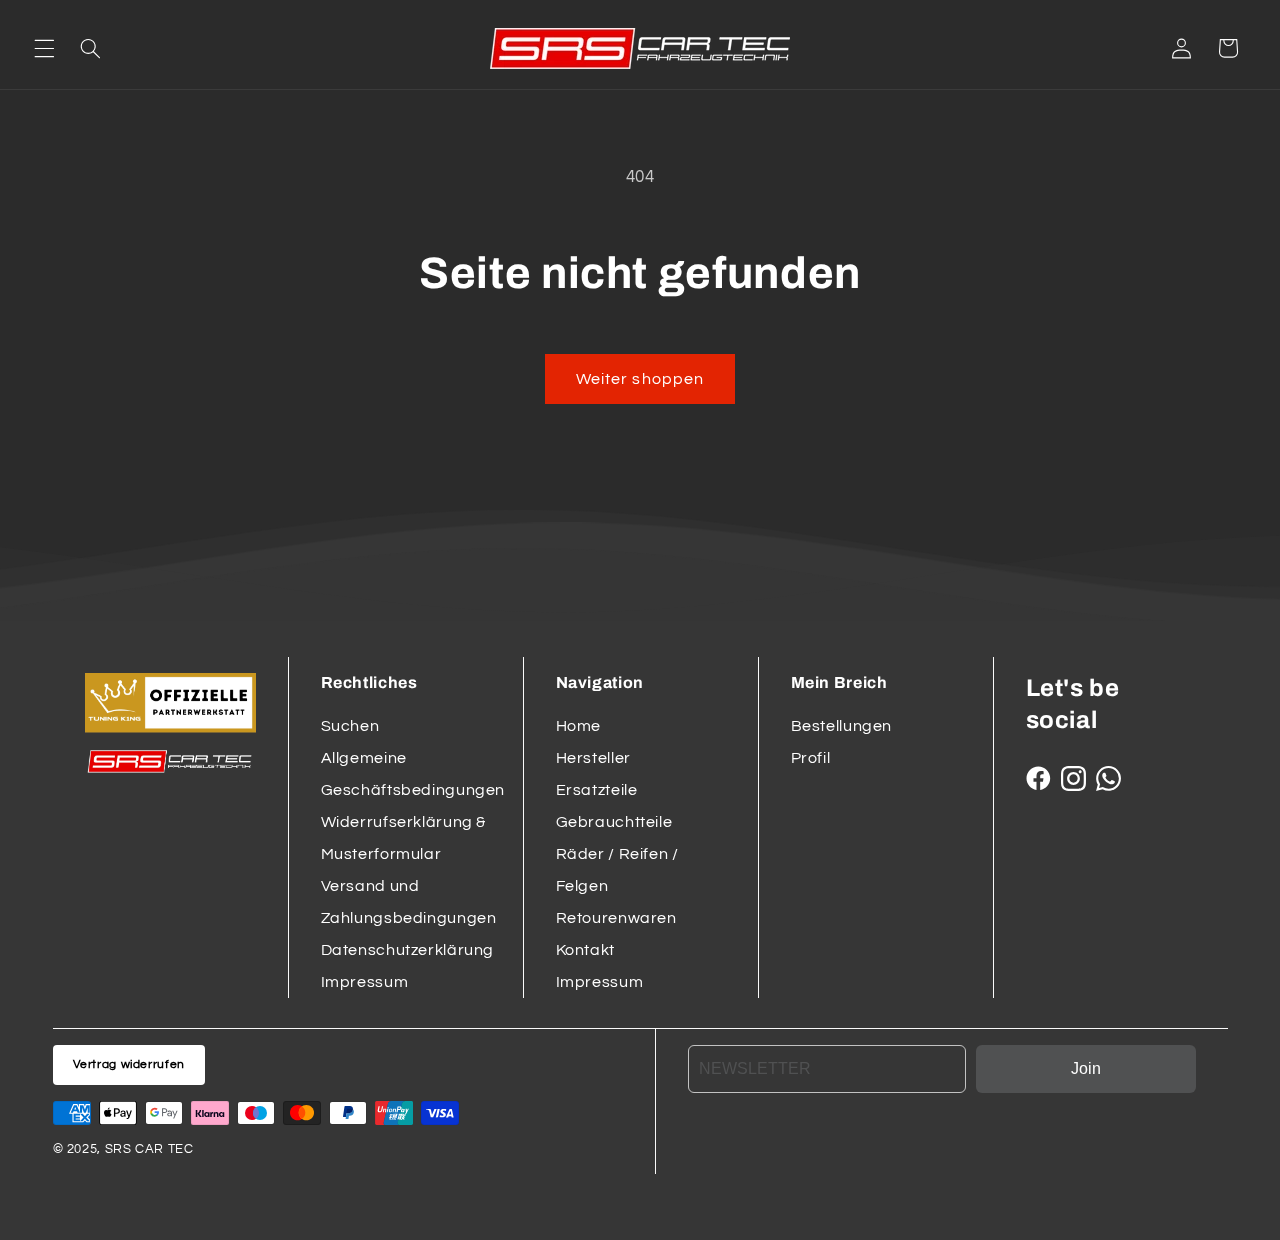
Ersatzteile (597, 790)
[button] (44, 48)
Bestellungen (842, 726)
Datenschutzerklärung (408, 950)
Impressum (365, 982)
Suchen (350, 726)
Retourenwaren (616, 918)
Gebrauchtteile (614, 822)
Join (1086, 1068)
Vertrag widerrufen (129, 1064)
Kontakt (585, 950)
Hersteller (593, 758)
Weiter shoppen (640, 379)
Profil (811, 758)
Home (579, 726)
